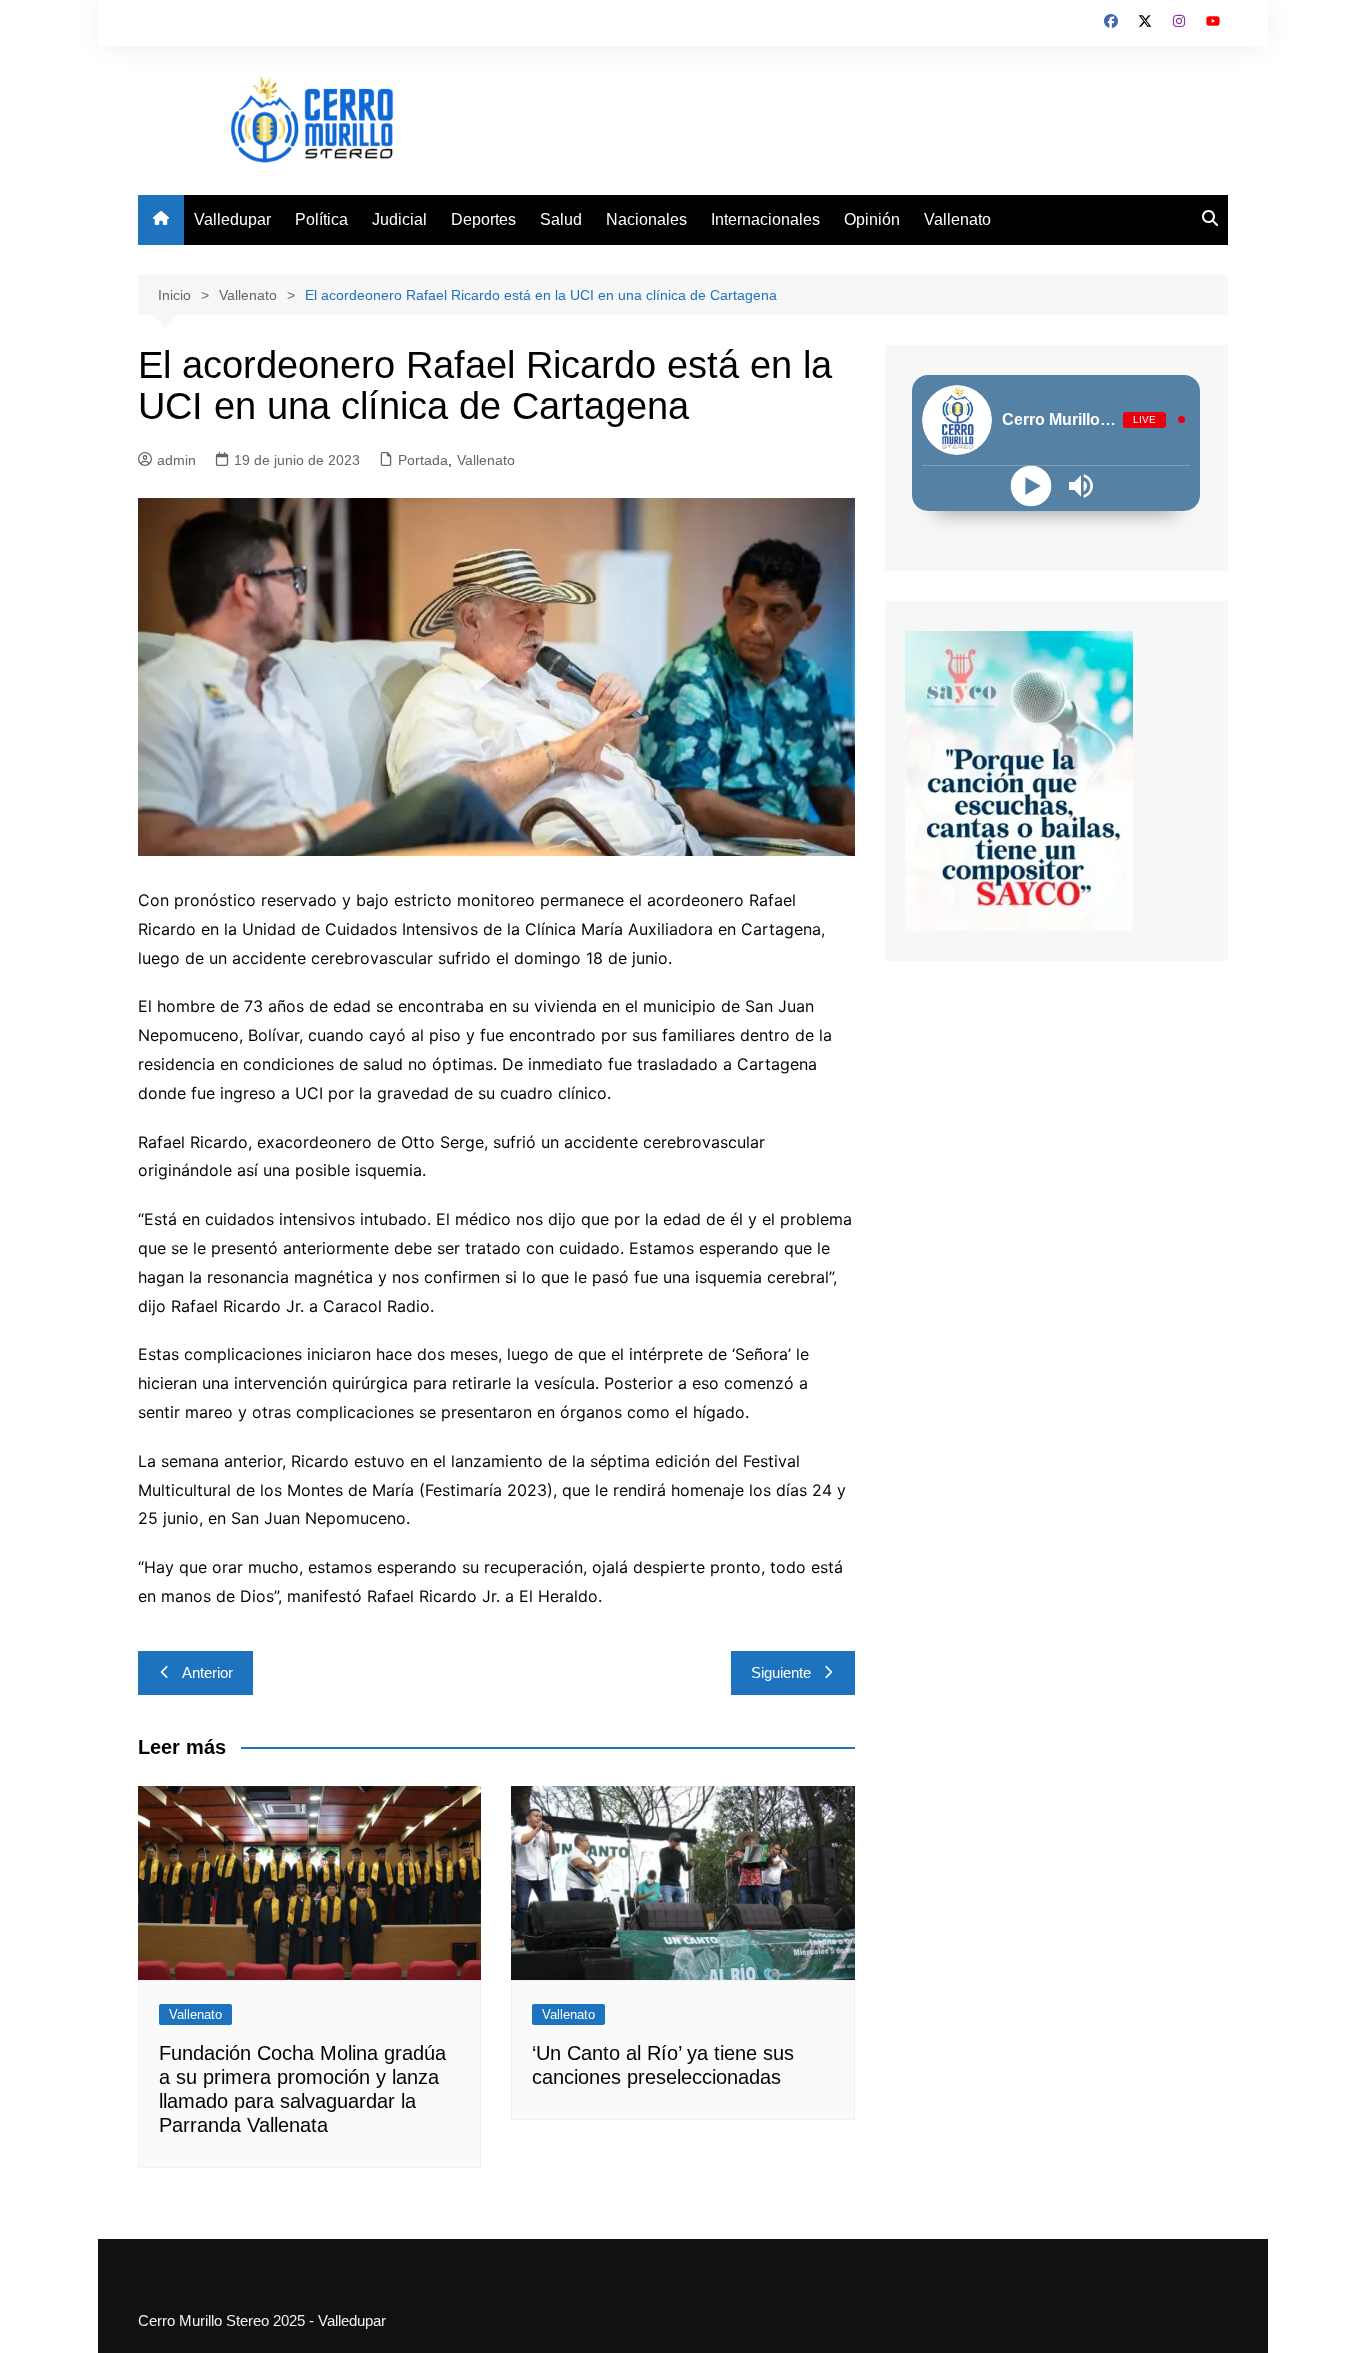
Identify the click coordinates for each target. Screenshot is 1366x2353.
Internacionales (765, 219)
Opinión (872, 219)
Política (321, 219)
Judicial (399, 219)
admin (176, 460)
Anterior (207, 1672)
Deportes (483, 219)
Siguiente (781, 1672)
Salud (561, 219)
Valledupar (232, 219)
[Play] (1031, 485)
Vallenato (957, 219)
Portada (423, 460)
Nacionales (646, 219)
